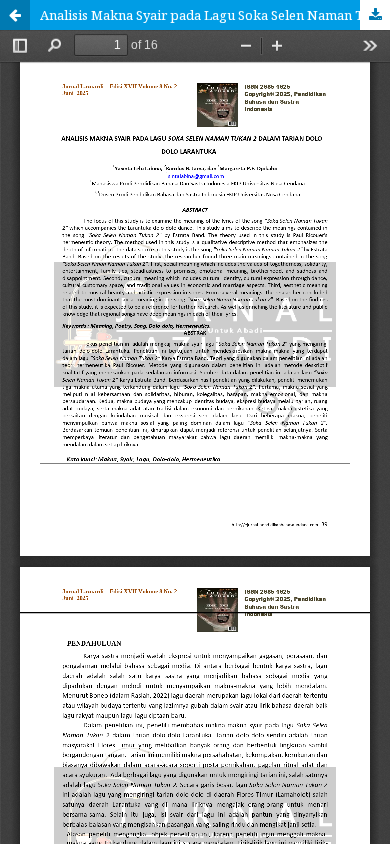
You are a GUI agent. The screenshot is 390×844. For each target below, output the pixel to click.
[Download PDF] (375, 15)
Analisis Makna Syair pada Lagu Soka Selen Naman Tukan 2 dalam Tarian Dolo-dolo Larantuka (215, 15)
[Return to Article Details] (15, 15)
